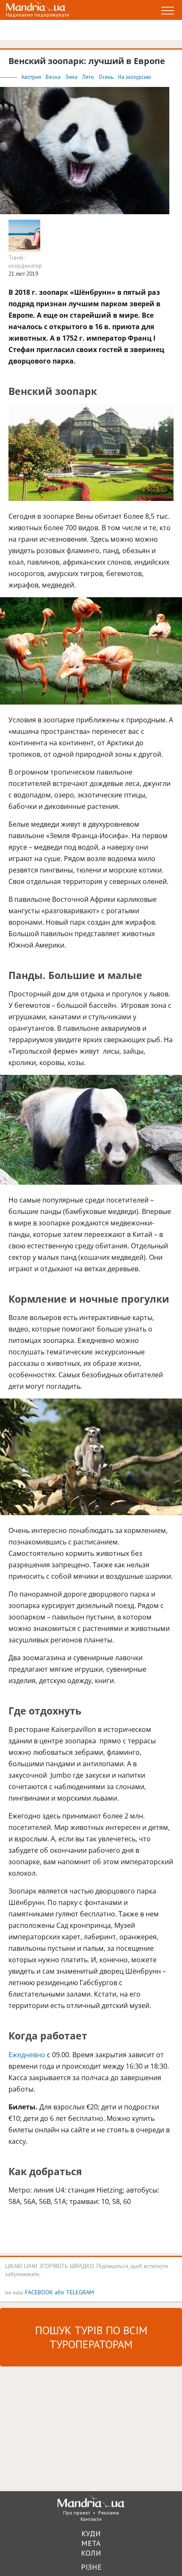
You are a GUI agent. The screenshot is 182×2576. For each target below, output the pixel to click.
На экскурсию (135, 77)
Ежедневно (27, 2055)
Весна (54, 77)
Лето (89, 77)
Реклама (109, 2513)
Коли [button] (91, 2553)
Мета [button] (91, 2543)
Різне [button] (91, 2567)
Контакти (91, 2519)
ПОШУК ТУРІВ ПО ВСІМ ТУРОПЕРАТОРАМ (91, 2337)
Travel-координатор (25, 262)
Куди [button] (91, 2533)
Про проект (77, 2513)
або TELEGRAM (74, 2292)
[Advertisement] (63, 2428)
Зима (72, 77)
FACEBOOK (39, 2292)
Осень (107, 77)
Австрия (32, 77)
